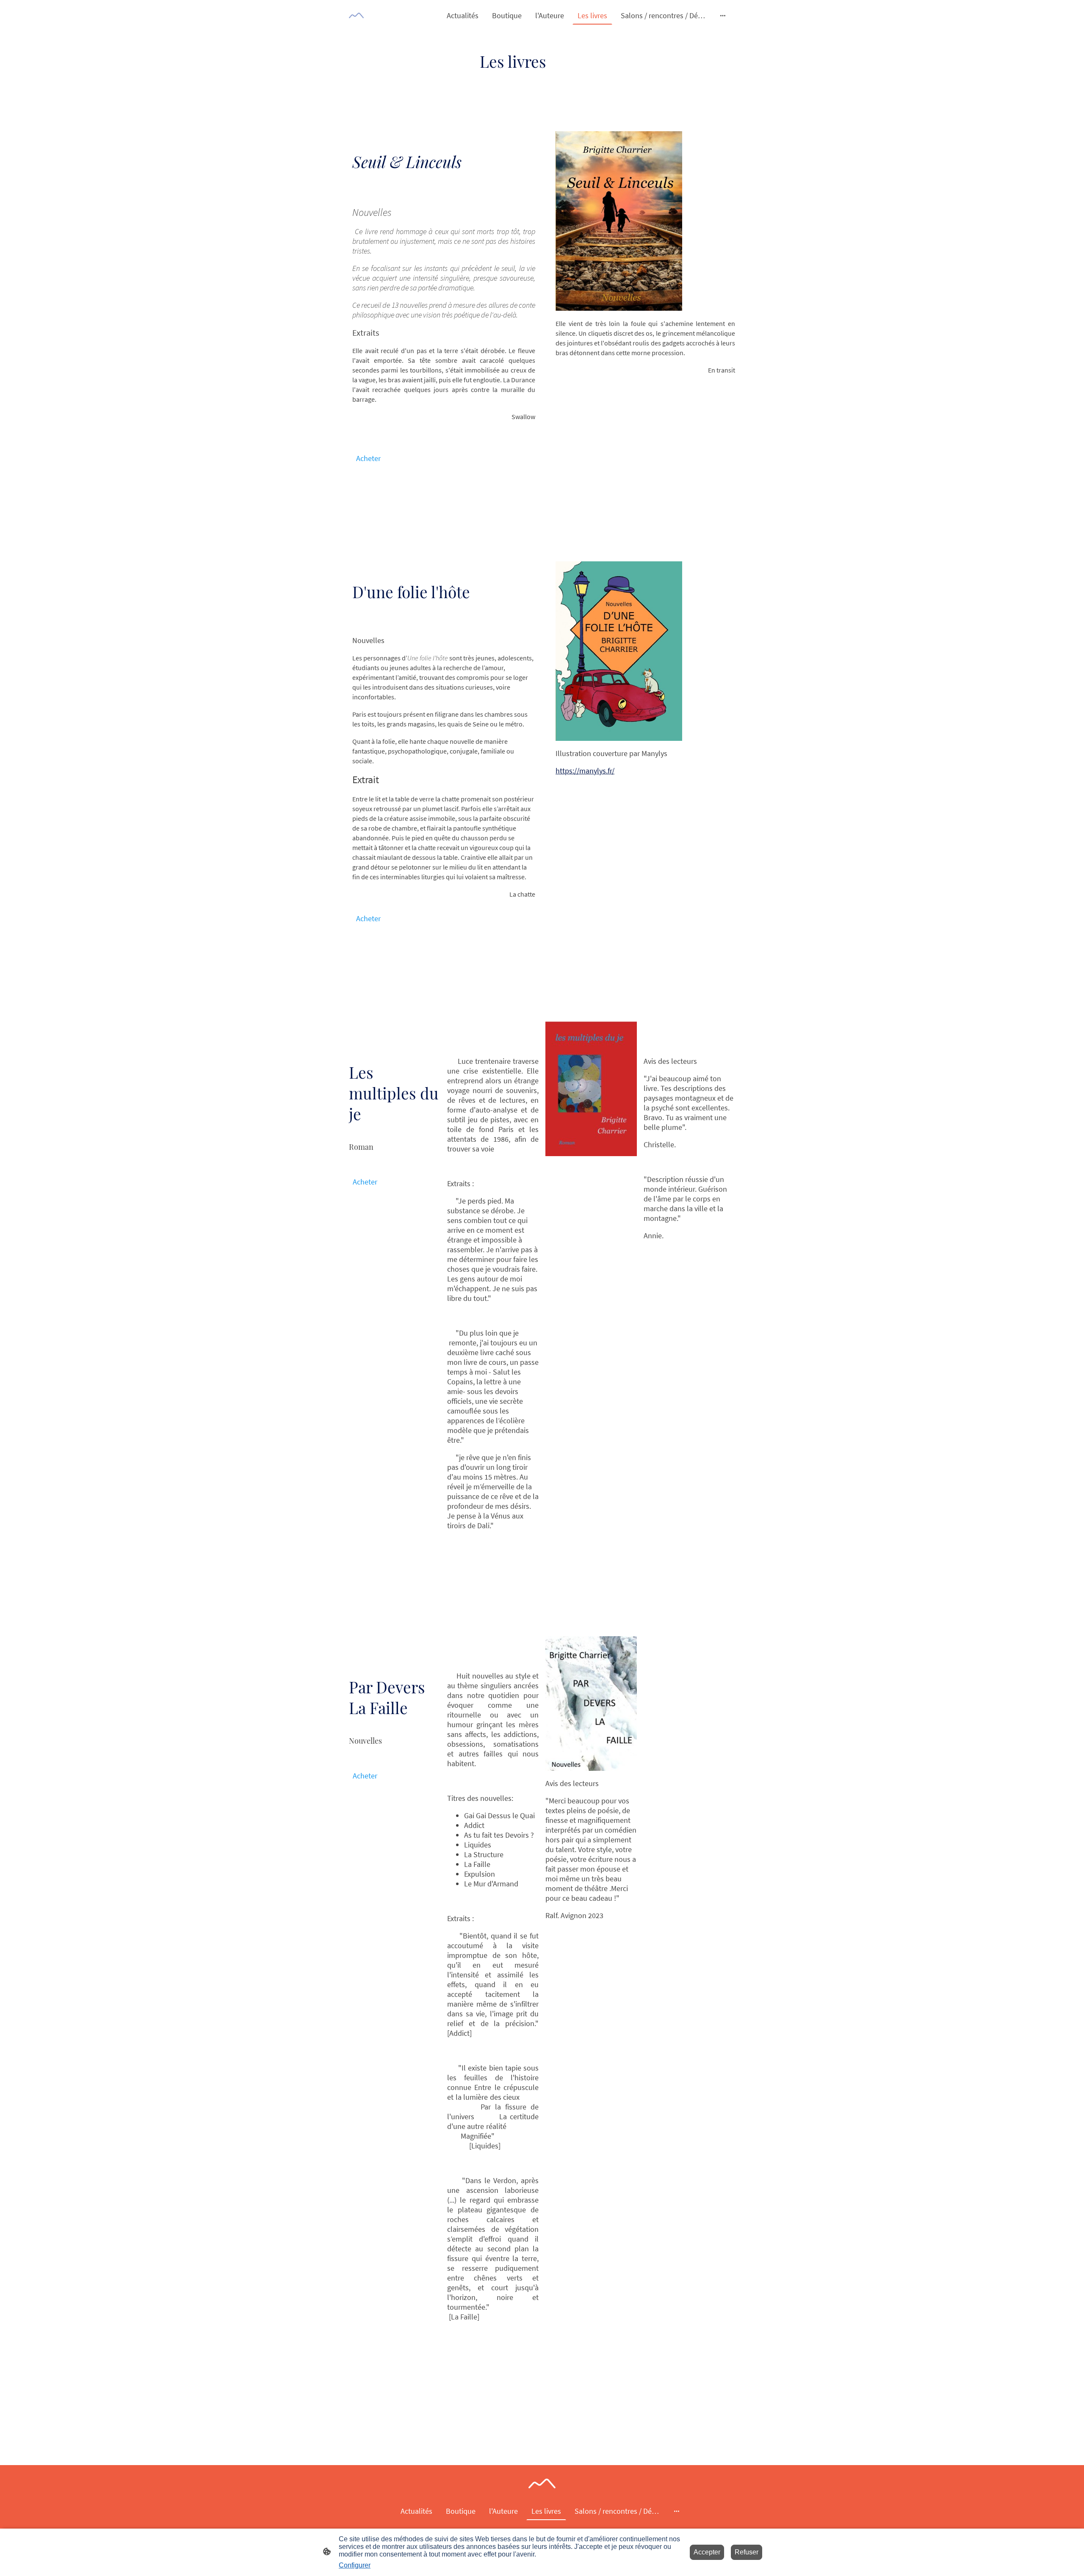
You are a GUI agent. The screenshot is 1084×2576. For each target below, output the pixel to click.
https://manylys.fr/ (585, 771)
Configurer (355, 2565)
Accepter (707, 2552)
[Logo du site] (356, 15)
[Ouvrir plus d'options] (723, 15)
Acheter (368, 458)
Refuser (747, 2552)
